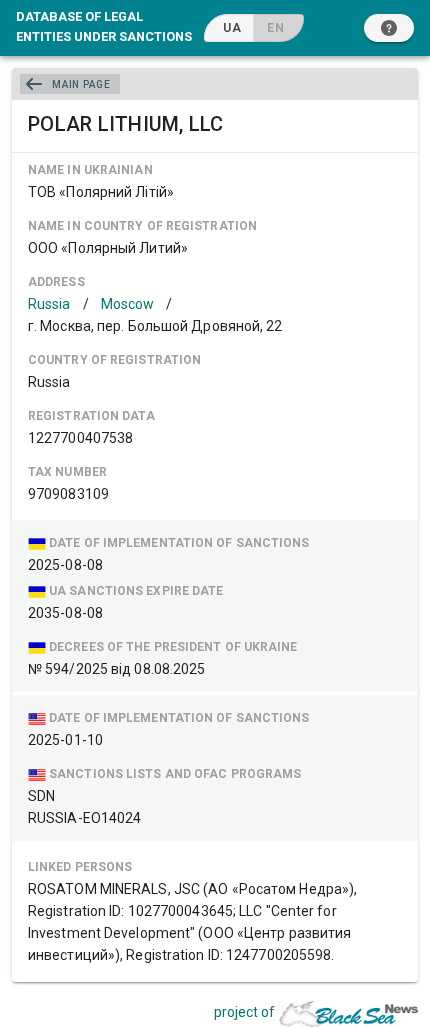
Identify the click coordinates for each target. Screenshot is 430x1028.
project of (244, 1012)
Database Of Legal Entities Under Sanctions (104, 26)
